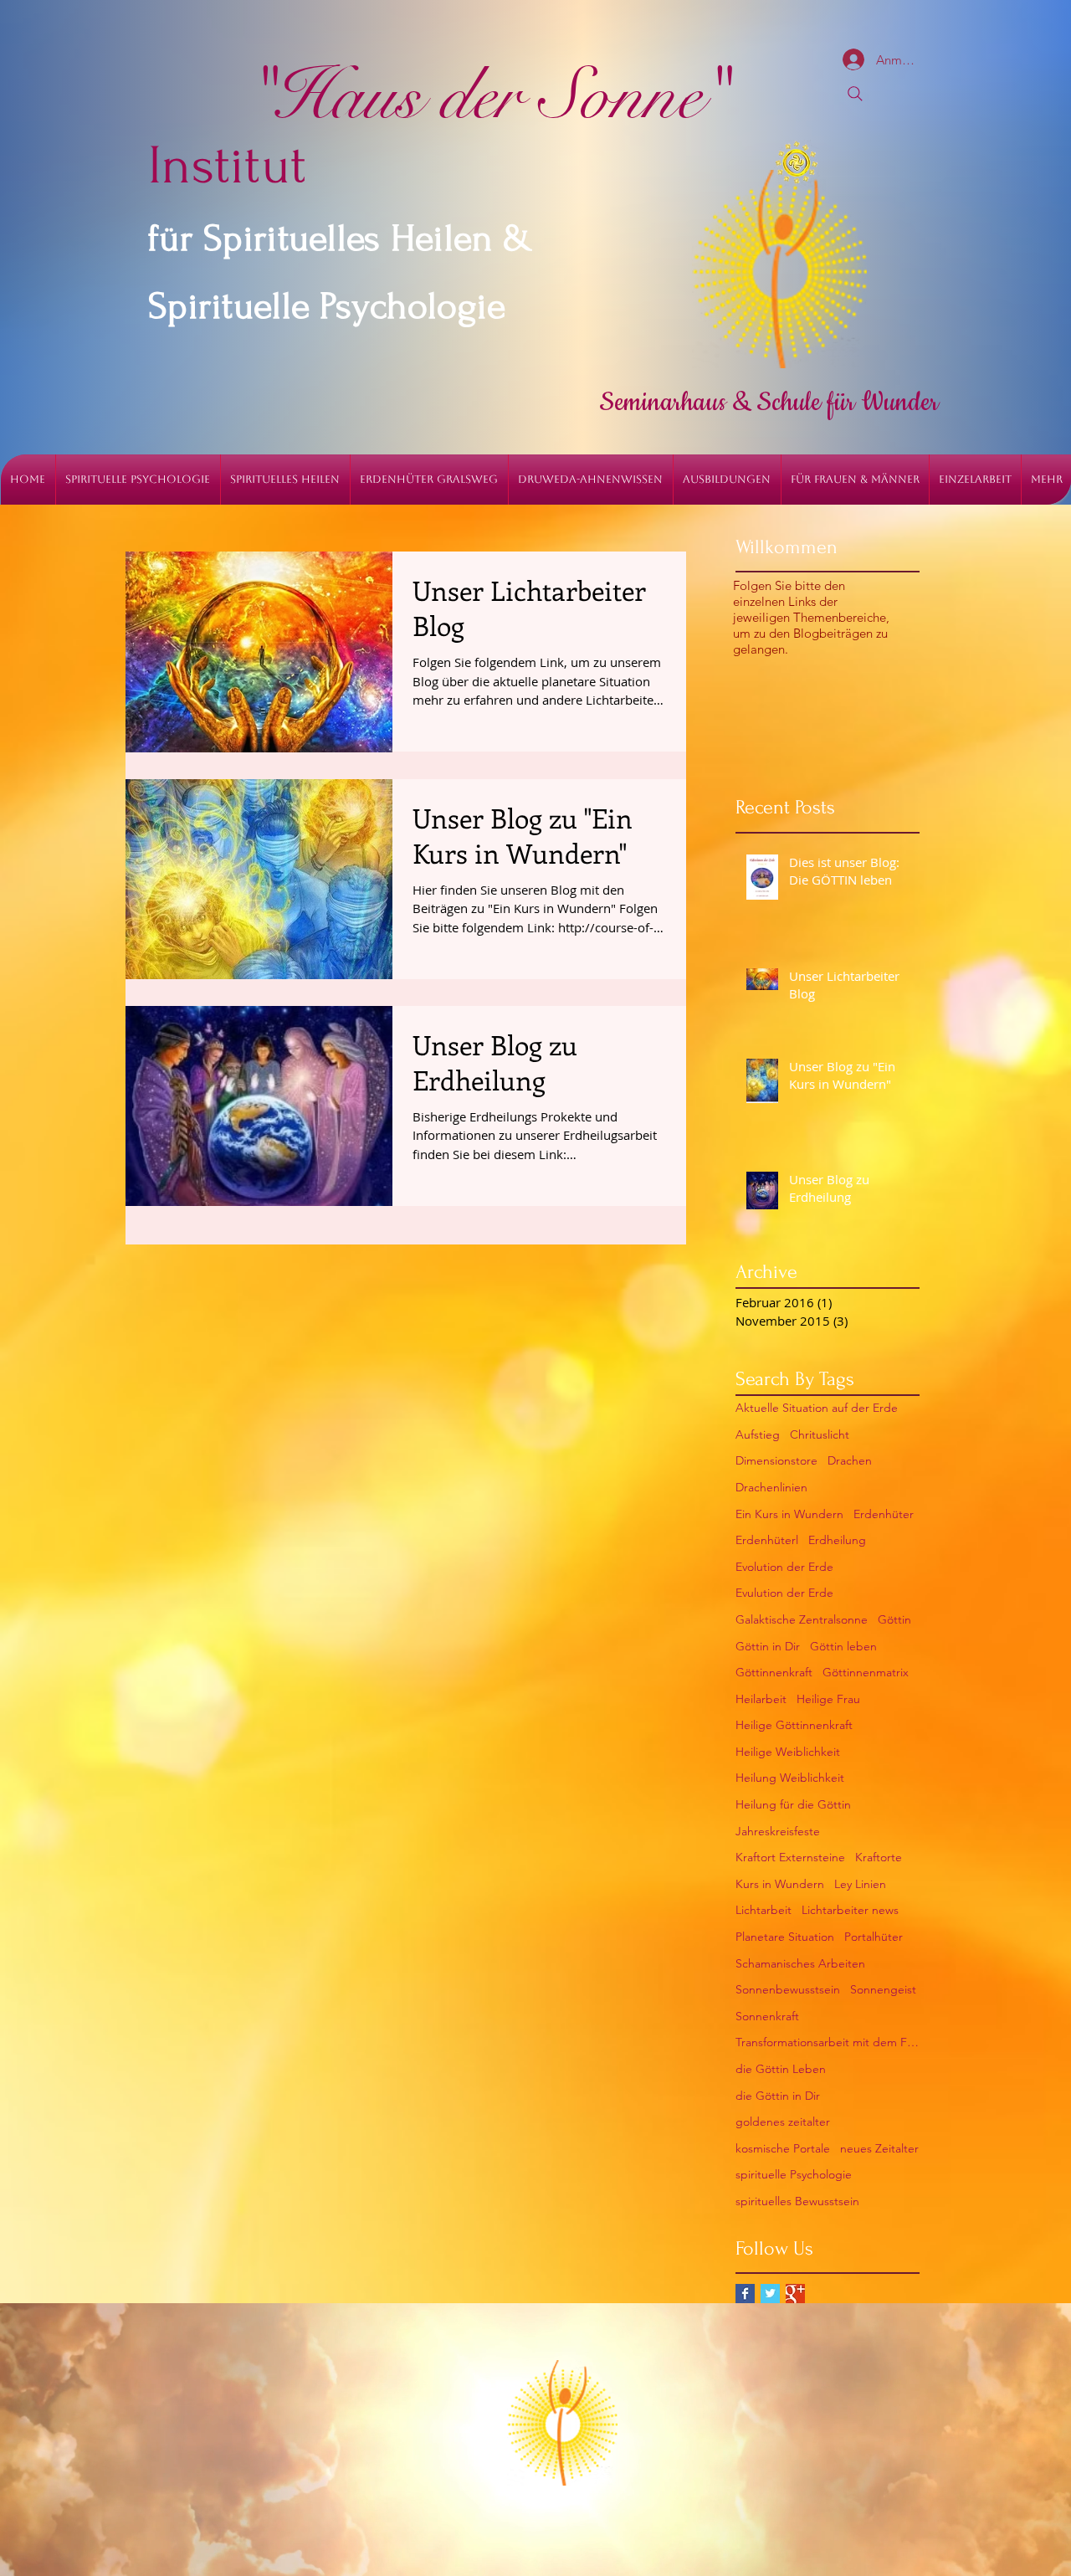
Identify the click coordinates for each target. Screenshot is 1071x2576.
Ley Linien (860, 1884)
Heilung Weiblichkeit (790, 1778)
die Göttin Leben (781, 2069)
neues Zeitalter (879, 2148)
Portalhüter (874, 1937)
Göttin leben (843, 1646)
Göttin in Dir (768, 1646)
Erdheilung (837, 1540)
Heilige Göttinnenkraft (794, 1725)
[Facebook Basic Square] (745, 2294)
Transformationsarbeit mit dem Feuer (828, 2042)
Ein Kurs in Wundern (789, 1514)
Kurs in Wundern (780, 1884)
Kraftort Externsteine (790, 1857)
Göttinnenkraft (774, 1672)
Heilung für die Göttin (793, 1804)
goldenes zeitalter (783, 2122)
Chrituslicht (820, 1434)
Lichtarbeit (764, 1910)
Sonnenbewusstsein (788, 1989)
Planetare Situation (785, 1937)
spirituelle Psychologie (794, 2174)
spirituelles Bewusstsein (797, 2201)
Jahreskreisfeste (778, 1831)
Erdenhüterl (767, 1540)
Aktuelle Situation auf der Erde (817, 1408)
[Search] (855, 94)
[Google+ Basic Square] (795, 2294)
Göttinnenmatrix (866, 1672)
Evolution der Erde (784, 1567)
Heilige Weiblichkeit (788, 1752)
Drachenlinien (771, 1487)
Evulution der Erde (784, 1593)
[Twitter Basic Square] (770, 2294)
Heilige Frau (828, 1699)
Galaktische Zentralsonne (802, 1619)
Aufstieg (758, 1434)
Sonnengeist (883, 1989)
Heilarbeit (761, 1699)
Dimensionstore (776, 1460)
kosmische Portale (783, 2148)
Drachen (850, 1460)
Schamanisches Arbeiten (800, 1963)
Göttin (894, 1619)
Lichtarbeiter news (850, 1910)
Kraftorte (879, 1857)
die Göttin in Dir (778, 2096)
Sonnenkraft (767, 2016)
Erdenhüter (884, 1514)
